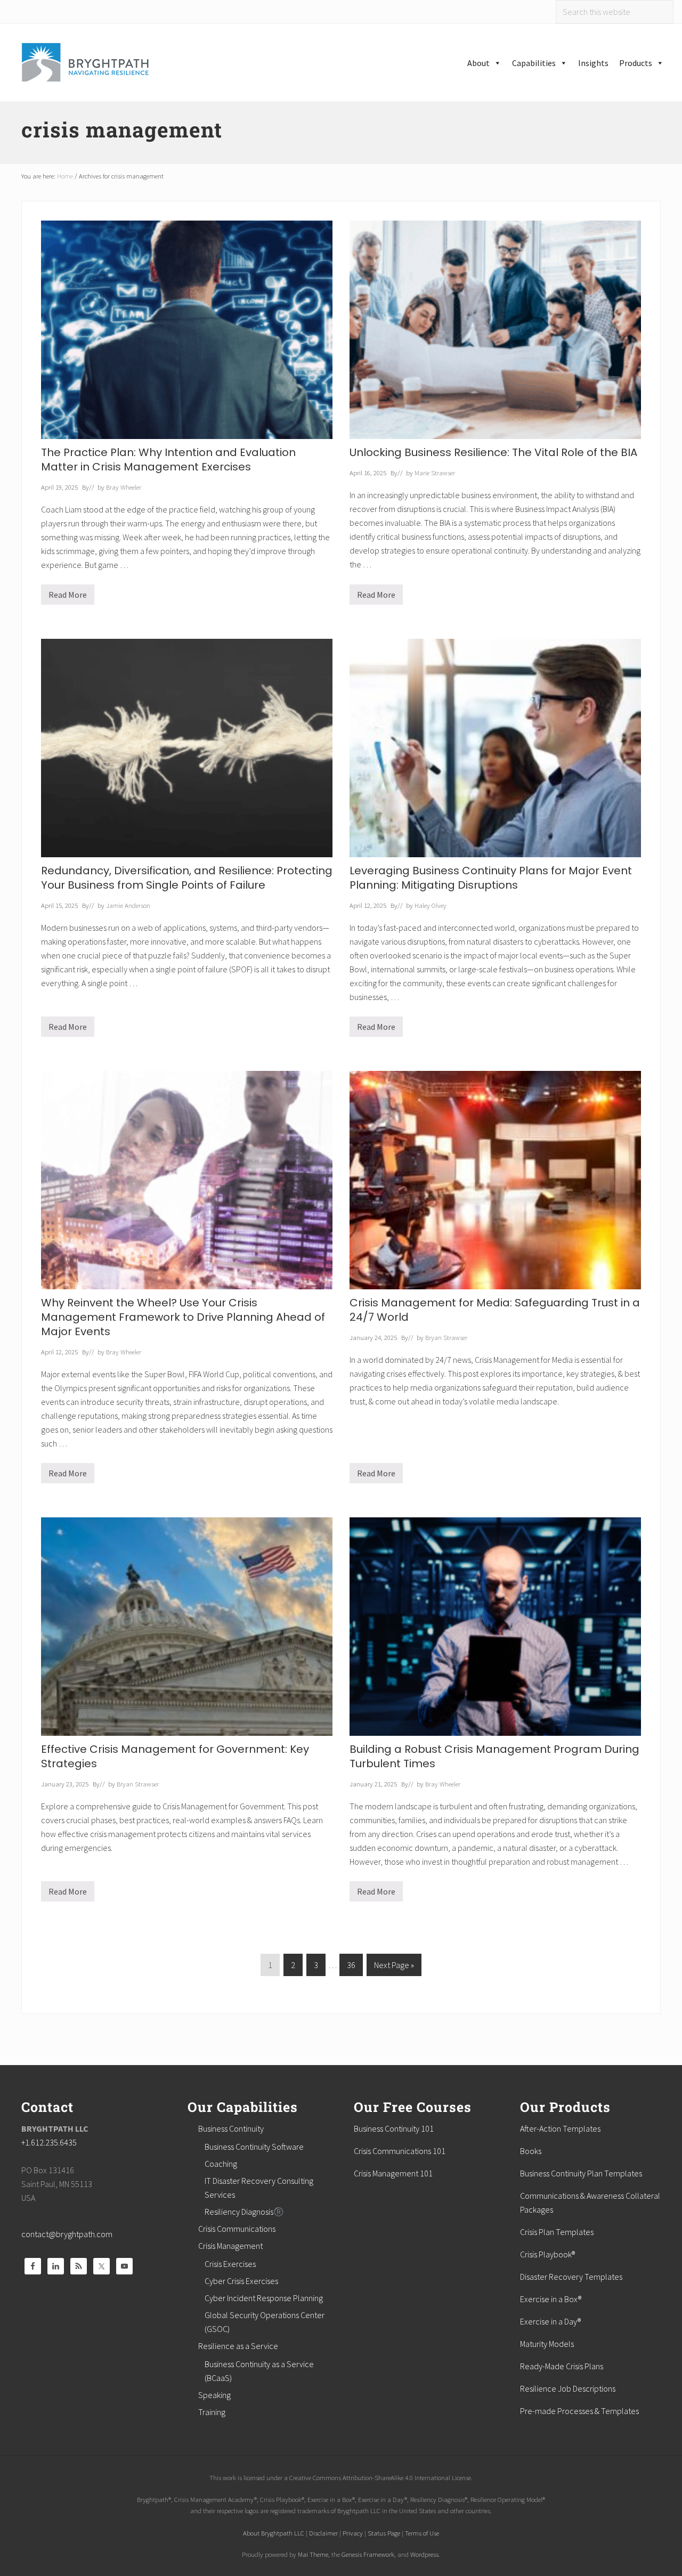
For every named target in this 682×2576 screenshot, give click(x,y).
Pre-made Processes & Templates (579, 2411)
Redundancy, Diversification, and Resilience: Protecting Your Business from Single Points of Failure (187, 878)
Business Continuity (231, 2128)
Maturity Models (547, 2344)
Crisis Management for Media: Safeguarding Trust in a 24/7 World (495, 1310)
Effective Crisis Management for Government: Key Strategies (175, 1756)
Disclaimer (323, 2533)
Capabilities (534, 63)
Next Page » (394, 1968)
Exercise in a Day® (550, 2321)
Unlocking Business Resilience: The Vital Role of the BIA (493, 452)
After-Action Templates (560, 2128)
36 (351, 1968)
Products (636, 63)
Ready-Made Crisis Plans (562, 2366)
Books (531, 2151)
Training (212, 2412)
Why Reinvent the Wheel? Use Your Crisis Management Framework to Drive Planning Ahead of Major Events (183, 1317)
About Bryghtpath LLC (274, 2533)
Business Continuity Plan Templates (581, 2173)
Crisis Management (230, 2246)
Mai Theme (313, 2554)
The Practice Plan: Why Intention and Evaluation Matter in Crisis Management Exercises (168, 460)
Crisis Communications (237, 2229)
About (478, 63)
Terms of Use (422, 2533)
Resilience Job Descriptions (568, 2388)
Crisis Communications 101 (400, 2151)
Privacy (353, 2533)
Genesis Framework (368, 2554)
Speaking (214, 2395)
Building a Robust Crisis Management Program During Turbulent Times (494, 1756)
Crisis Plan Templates (557, 2232)
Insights (593, 63)
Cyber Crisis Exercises (241, 2281)
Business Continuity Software (254, 2147)
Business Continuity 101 (394, 2128)
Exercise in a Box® (551, 2299)
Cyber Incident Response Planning (264, 2298)
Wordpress (424, 2554)
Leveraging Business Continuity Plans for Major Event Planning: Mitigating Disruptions (491, 878)
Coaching (221, 2164)
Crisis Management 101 (393, 2173)
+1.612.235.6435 (49, 2142)
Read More (68, 597)
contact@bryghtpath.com (67, 2234)
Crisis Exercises (230, 2264)
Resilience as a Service (238, 2346)
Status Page (384, 2533)
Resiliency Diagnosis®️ (244, 2212)
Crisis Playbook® (547, 2254)
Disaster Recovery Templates (571, 2277)
